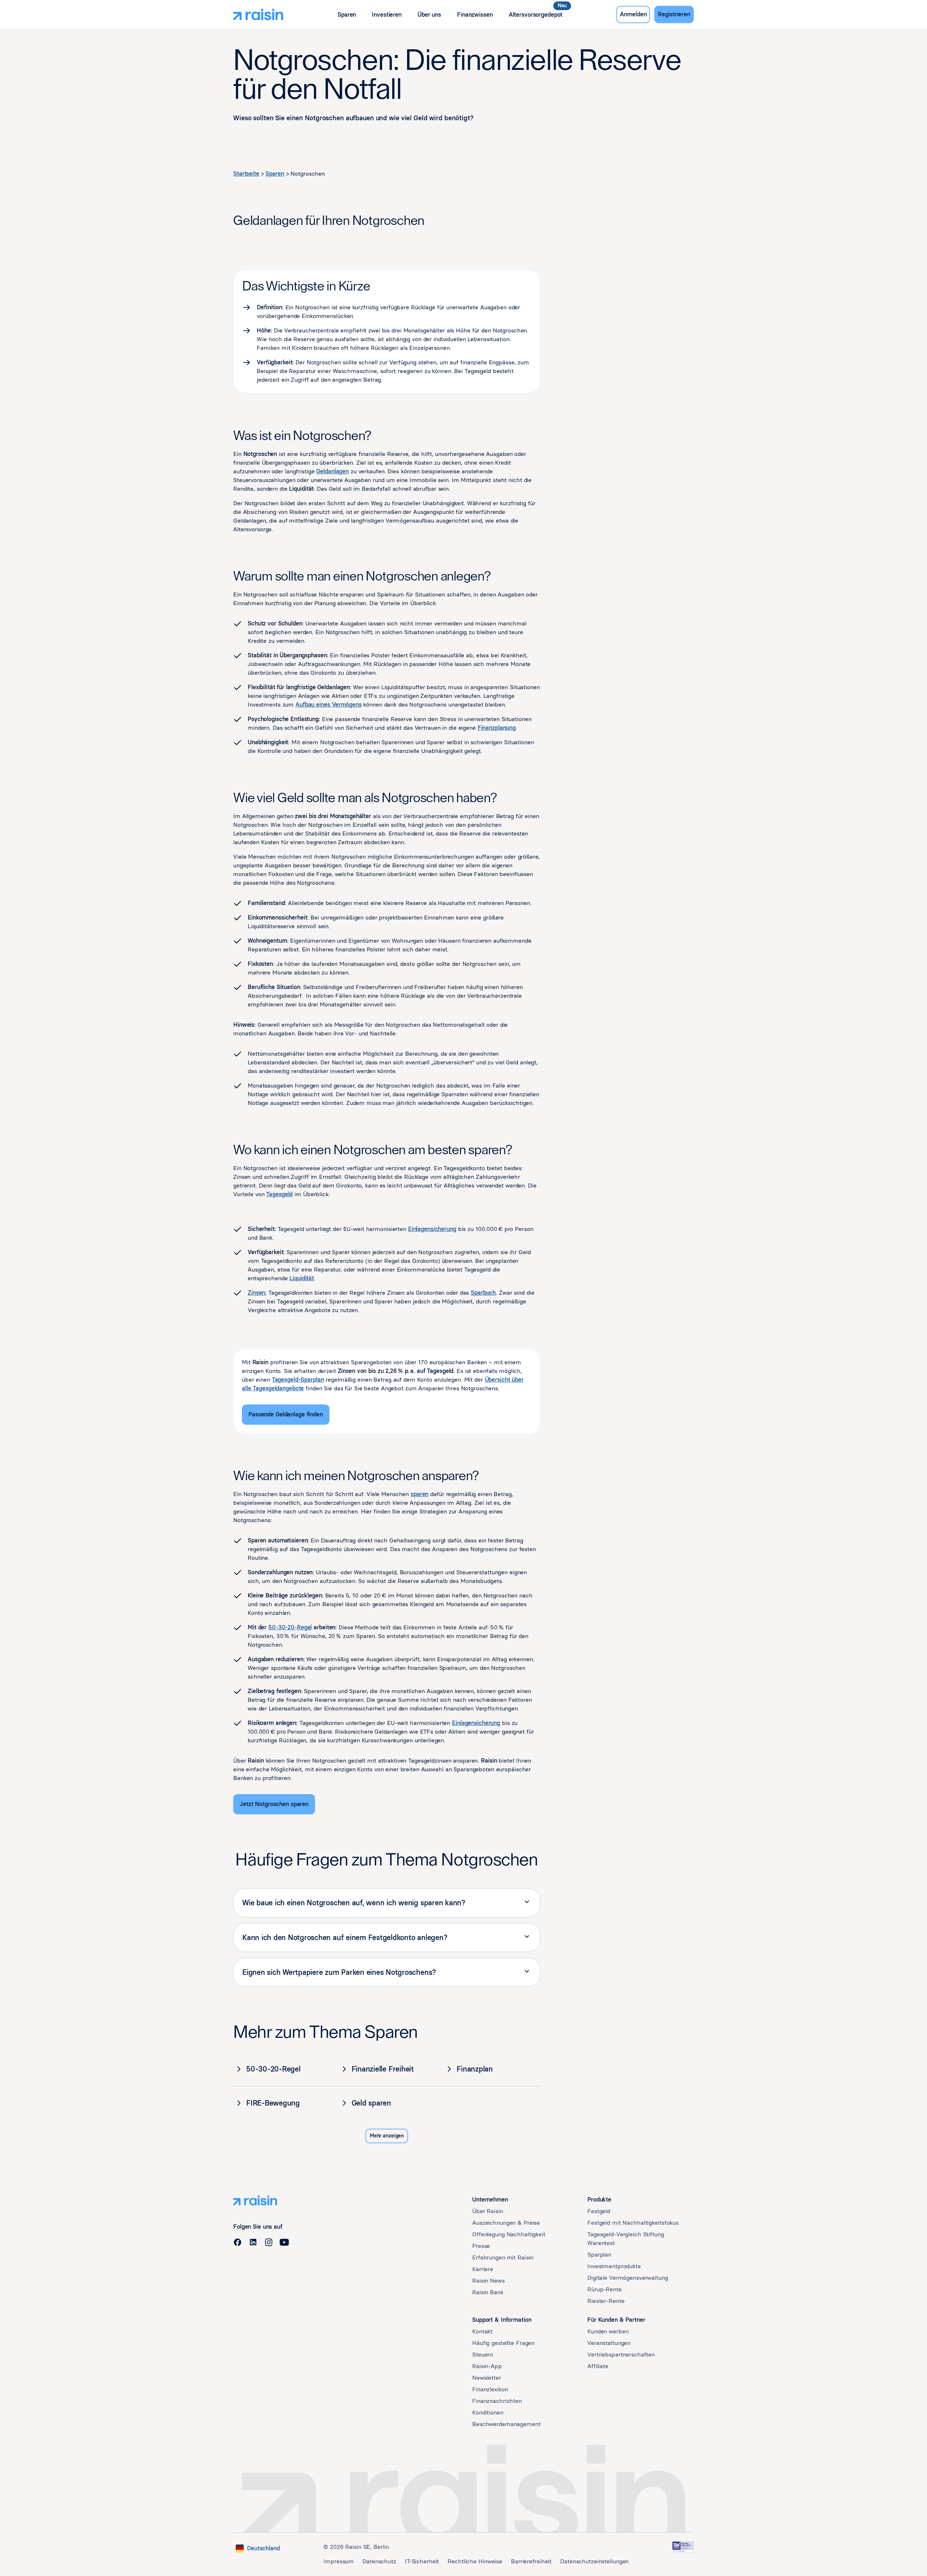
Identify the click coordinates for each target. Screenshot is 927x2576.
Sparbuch (483, 1293)
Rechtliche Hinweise (475, 2561)
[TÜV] (683, 2547)
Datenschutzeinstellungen (594, 2561)
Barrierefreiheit (531, 2561)
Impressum (339, 2561)
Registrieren (674, 14)
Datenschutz (379, 2561)
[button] (347, 15)
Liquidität (302, 1278)
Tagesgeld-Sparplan (298, 1380)
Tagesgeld (279, 1194)
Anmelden (633, 14)
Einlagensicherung (432, 1229)
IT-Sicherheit (422, 2561)
